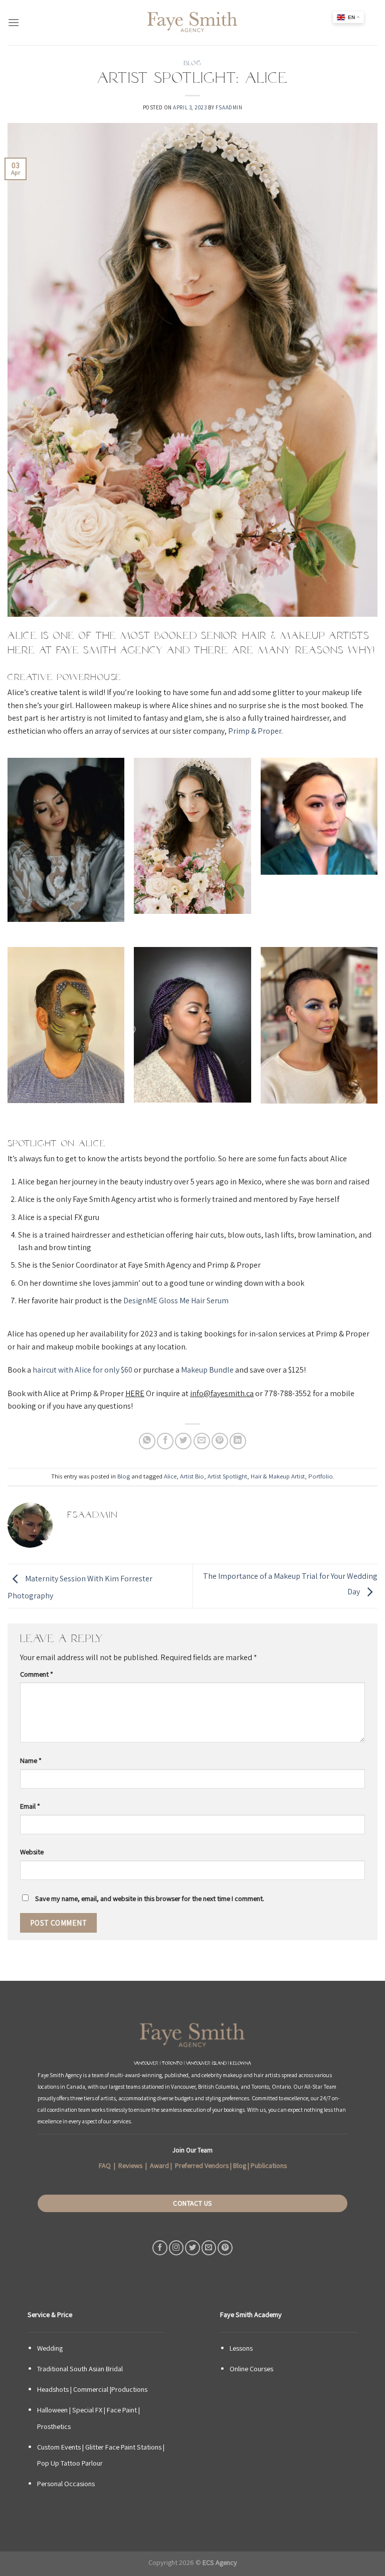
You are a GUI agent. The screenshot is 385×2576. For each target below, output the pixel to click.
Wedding (50, 2348)
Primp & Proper (255, 731)
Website (32, 1852)
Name (31, 1760)
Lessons (241, 2348)
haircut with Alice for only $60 (82, 1370)
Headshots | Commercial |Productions (92, 2389)
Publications (269, 2165)
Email (30, 1806)
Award (159, 2165)
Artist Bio (192, 1476)
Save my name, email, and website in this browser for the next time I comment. (150, 1898)
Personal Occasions (66, 2483)
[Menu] (14, 22)
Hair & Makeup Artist (278, 1476)
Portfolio (321, 1476)
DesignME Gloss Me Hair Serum (176, 1301)
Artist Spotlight (227, 1476)
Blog (192, 63)
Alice (170, 1476)
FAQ (105, 2165)
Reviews (130, 2165)
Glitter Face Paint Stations (123, 2447)
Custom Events (59, 2447)
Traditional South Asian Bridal (80, 2368)
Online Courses (251, 2368)
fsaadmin (229, 107)
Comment (37, 1674)
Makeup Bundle (207, 1370)
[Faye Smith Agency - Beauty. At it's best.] (192, 23)
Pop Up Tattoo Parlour (70, 2463)
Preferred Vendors (202, 2165)
